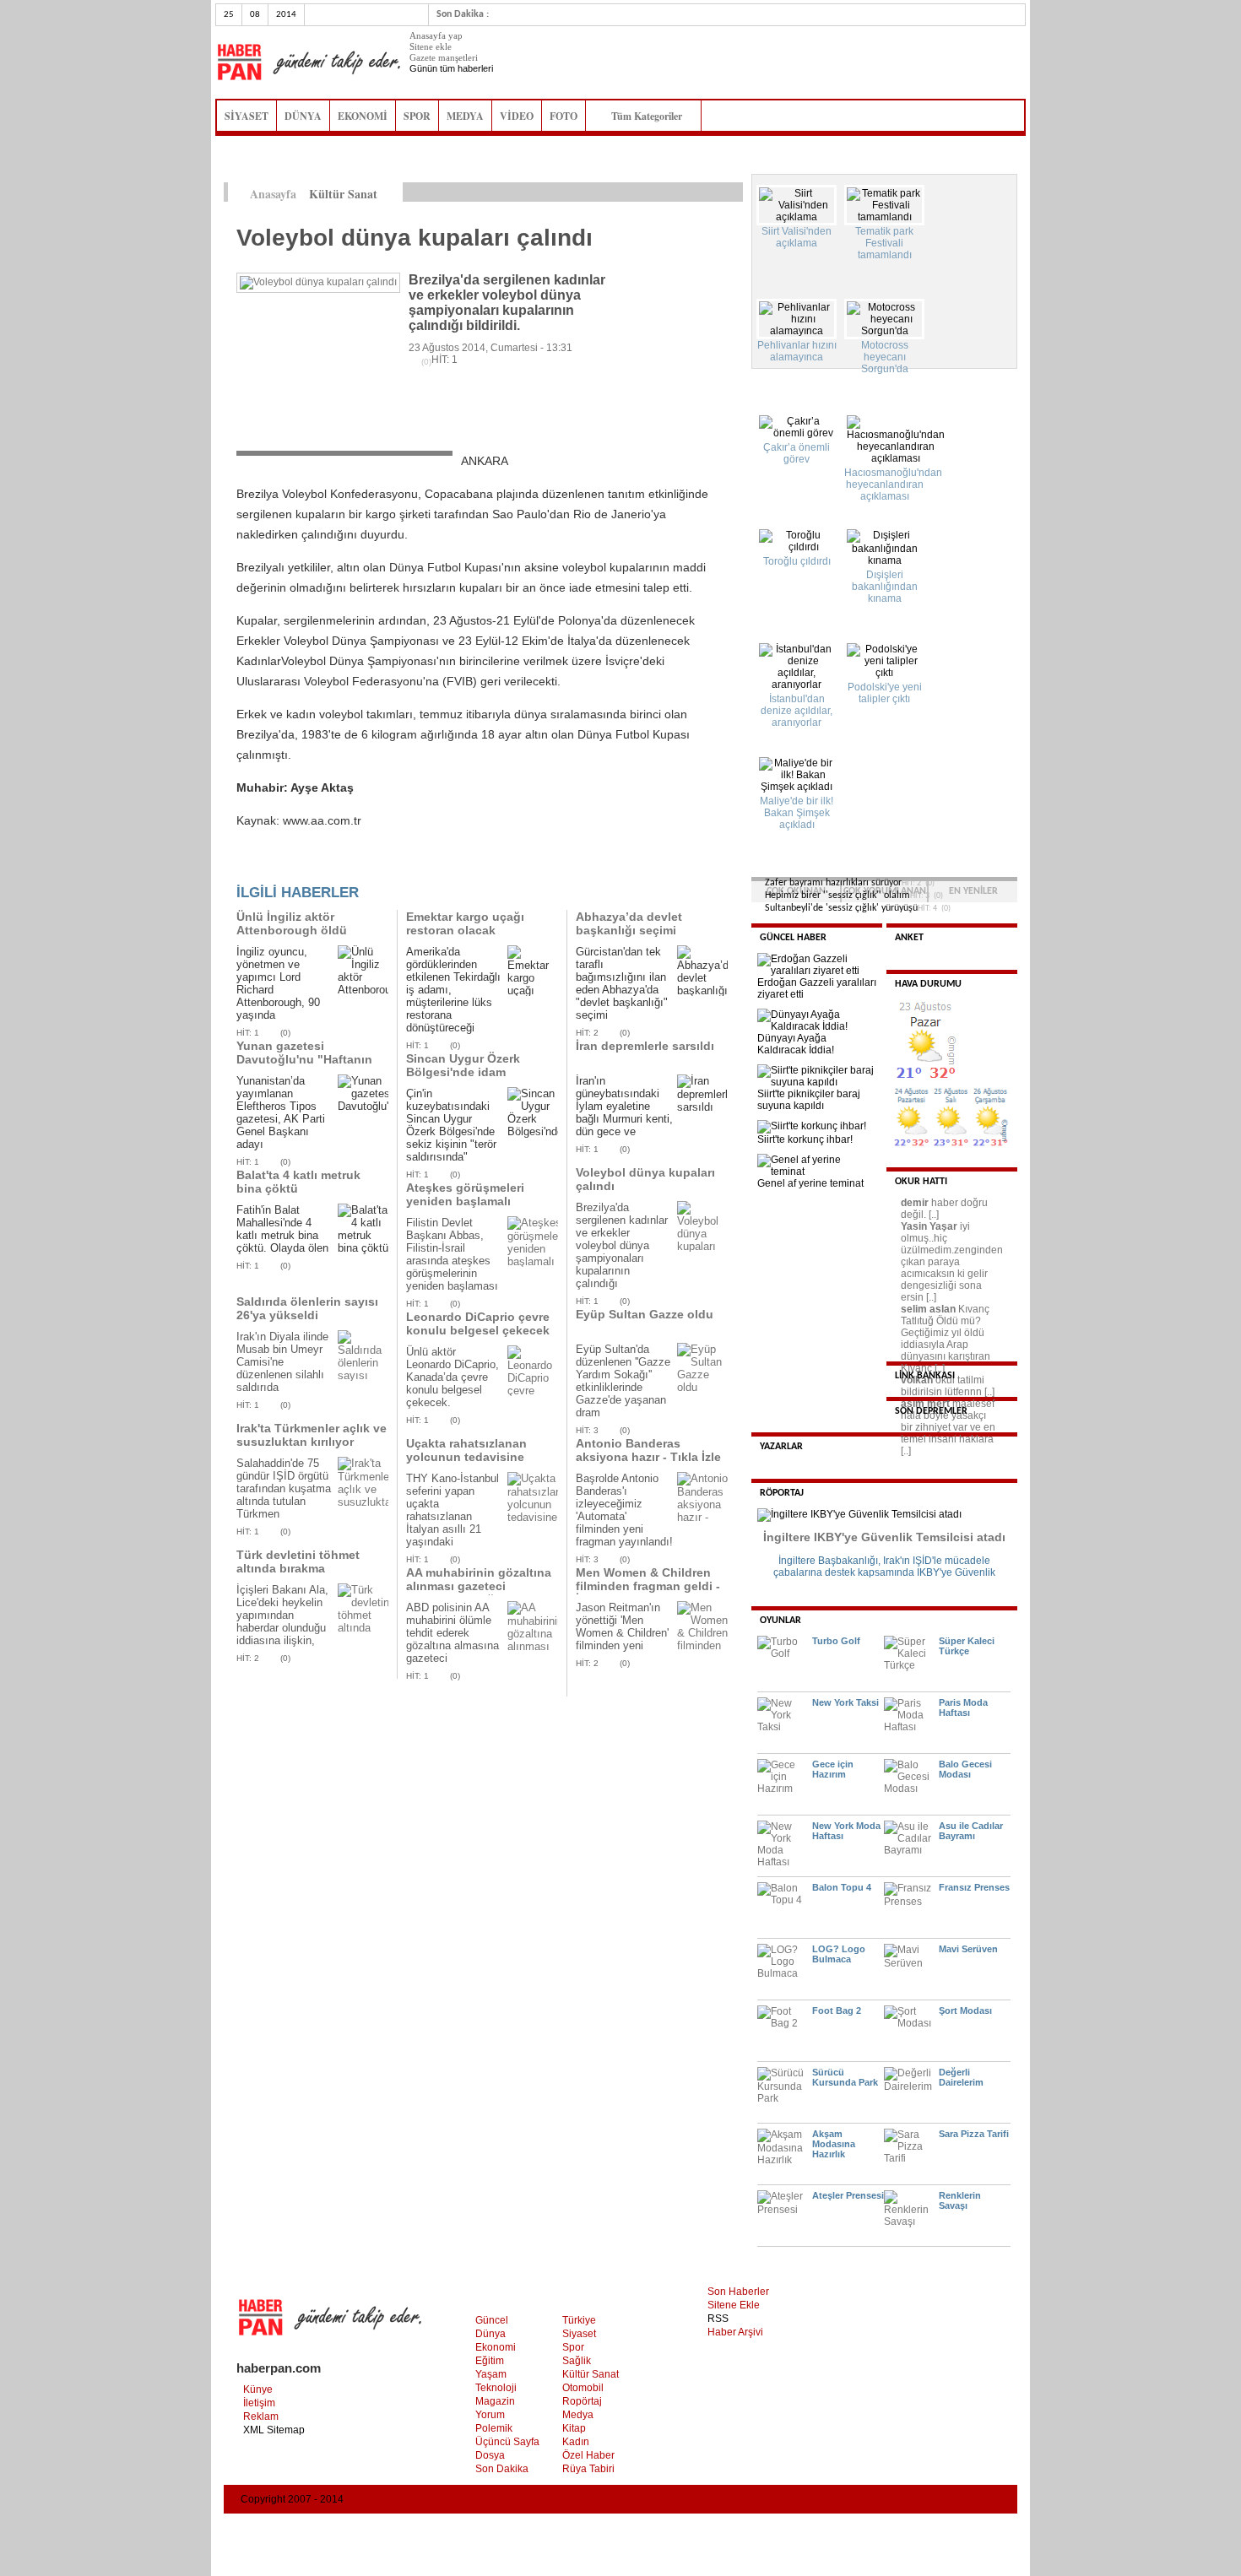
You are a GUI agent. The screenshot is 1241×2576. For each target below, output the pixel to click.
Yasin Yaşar (929, 1226)
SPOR (417, 116)
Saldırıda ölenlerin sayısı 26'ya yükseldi (307, 1308)
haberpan (308, 62)
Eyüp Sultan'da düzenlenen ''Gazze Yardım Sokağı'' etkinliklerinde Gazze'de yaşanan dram (623, 1381)
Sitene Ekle (734, 2305)
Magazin (495, 2401)
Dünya (490, 2334)
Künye (258, 2389)
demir (915, 1203)
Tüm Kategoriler (652, 116)
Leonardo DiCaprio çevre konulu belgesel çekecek (478, 1323)
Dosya (490, 2455)
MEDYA (465, 116)
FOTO (564, 116)
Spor (573, 2347)
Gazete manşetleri (444, 57)
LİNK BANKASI (925, 1376)
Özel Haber (588, 2455)
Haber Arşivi (735, 2332)
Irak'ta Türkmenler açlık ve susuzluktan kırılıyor (312, 1435)
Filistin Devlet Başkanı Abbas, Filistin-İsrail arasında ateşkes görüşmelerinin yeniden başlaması (452, 1254)
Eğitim (490, 2361)
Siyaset (579, 2334)
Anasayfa (273, 194)
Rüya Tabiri (588, 2469)
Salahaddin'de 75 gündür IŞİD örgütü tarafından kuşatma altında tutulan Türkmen (284, 1488)
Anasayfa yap (436, 35)
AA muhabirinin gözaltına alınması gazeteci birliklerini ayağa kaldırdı (479, 1586)
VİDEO (517, 116)
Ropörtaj (582, 2401)
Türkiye (579, 2320)
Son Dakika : (463, 14)
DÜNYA (303, 116)
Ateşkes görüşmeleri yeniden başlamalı (465, 1194)
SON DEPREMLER (931, 1411)
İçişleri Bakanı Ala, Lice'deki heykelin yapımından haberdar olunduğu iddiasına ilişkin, (282, 1615)
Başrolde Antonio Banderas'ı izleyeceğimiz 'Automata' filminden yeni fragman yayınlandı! (624, 1510)
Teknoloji (496, 2388)
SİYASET (247, 116)
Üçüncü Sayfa (507, 2442)
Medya (578, 2415)
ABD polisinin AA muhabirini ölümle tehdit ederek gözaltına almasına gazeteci (453, 1633)
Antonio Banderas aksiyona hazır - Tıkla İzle (648, 1450)
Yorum (490, 2415)
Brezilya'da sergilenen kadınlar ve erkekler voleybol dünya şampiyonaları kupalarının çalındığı (622, 1245)
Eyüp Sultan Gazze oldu (645, 1314)
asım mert (925, 1404)
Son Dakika (502, 2469)
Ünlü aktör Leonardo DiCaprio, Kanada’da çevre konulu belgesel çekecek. (453, 1377)
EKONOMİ (363, 116)
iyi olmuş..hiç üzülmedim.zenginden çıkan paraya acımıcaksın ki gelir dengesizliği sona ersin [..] (952, 1262)
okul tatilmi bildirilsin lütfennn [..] (948, 1386)
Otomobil (583, 2388)
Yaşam (491, 2374)
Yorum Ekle (269, 866)
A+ (699, 192)
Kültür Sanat (591, 2374)
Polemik (494, 2428)
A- (734, 192)
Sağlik (577, 2361)
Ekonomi (496, 2347)
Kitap (574, 2428)
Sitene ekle (431, 46)
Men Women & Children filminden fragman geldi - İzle (648, 1586)
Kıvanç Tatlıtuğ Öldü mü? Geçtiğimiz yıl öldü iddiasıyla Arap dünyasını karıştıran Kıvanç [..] (946, 1339)
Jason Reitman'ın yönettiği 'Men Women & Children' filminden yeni (622, 1626)
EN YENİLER (973, 891)
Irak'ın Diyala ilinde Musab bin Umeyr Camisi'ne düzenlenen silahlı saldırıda (282, 1362)
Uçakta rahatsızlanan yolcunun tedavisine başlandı (466, 1457)
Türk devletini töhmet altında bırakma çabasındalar (298, 1568)
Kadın (576, 2442)
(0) (285, 1033)
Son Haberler (738, 2292)
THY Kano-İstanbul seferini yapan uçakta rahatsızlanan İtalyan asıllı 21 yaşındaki (453, 1510)
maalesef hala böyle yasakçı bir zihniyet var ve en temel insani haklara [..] (948, 1427)
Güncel (492, 2320)
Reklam (261, 2416)
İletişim (259, 2403)
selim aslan (928, 1309)
